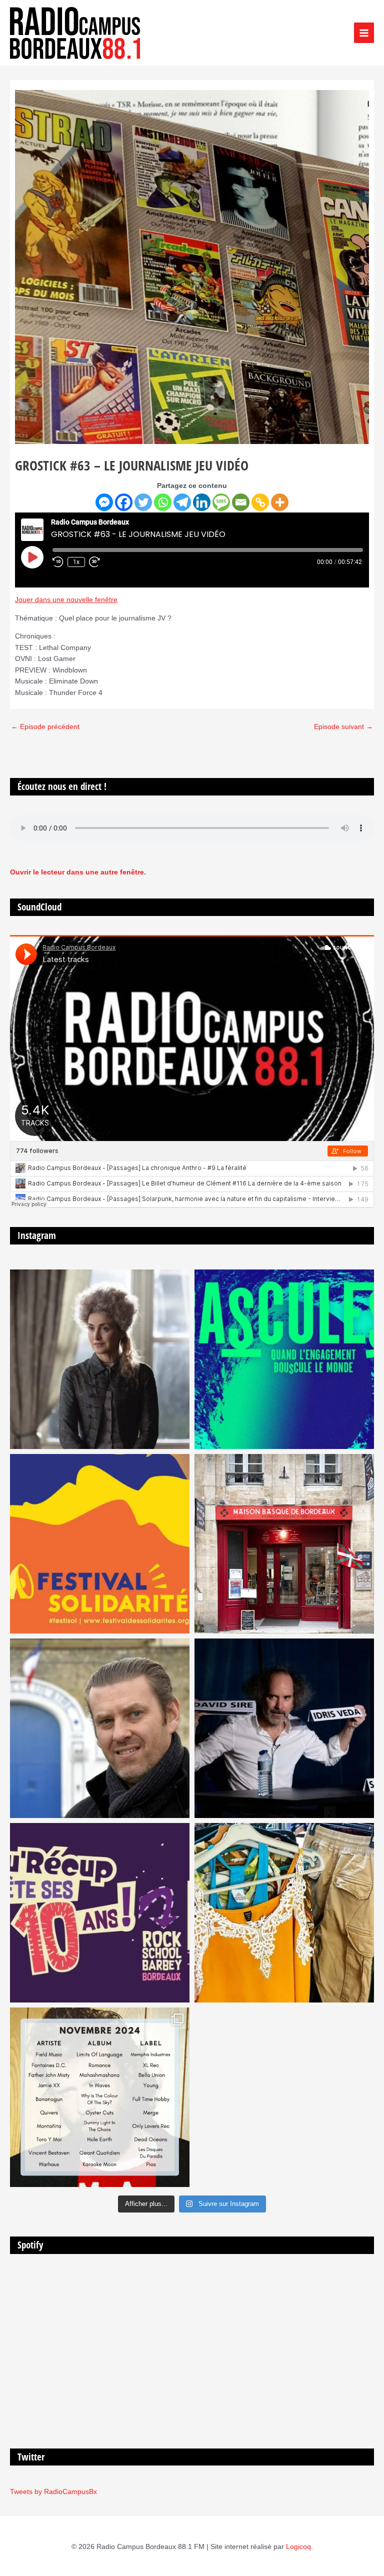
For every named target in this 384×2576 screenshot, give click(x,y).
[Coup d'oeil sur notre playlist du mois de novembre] (100, 2097)
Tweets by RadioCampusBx (53, 2492)
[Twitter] (143, 502)
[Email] (241, 502)
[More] (280, 502)
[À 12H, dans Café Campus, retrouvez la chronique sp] (100, 1728)
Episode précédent (45, 727)
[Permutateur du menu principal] (364, 33)
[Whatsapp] (163, 502)
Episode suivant (343, 727)
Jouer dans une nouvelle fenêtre (66, 600)
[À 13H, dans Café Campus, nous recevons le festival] (284, 1359)
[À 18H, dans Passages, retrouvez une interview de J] (100, 1359)
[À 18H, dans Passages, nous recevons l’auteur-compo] (284, 1728)
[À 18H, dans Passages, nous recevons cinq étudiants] (100, 1544)
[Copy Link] (260, 502)
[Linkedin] (202, 502)
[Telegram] (182, 502)
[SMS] (221, 502)
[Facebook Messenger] (104, 502)
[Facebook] (124, 502)
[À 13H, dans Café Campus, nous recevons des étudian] (284, 1913)
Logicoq (298, 2547)
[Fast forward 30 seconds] (99, 562)
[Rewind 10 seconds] (58, 562)
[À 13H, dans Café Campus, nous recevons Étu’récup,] (100, 1913)
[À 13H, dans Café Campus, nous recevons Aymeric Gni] (284, 1544)
